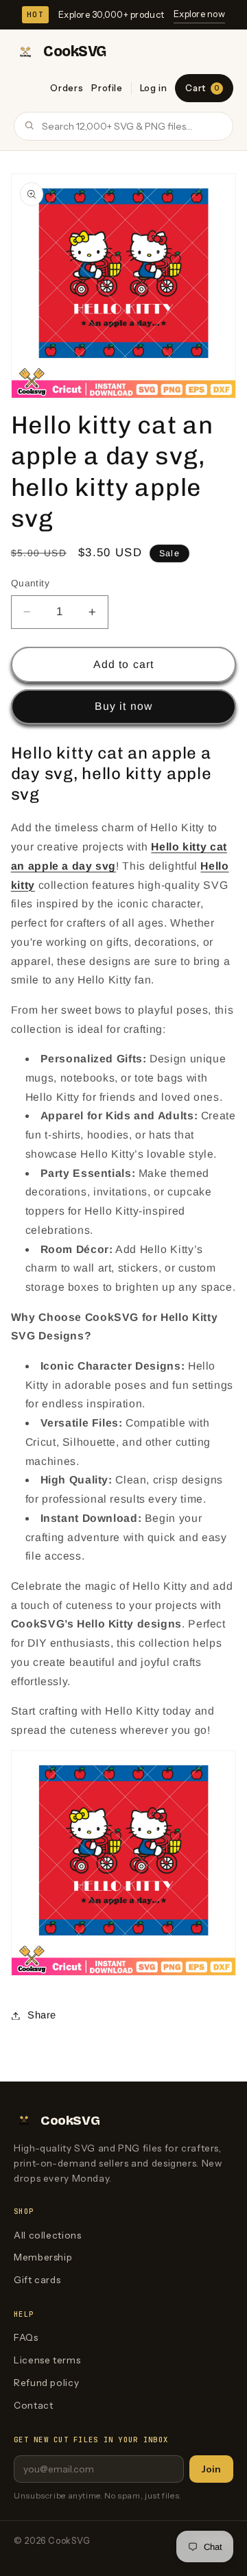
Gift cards (37, 2280)
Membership (43, 2257)
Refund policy (46, 2383)
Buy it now (123, 706)
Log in (154, 88)
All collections (47, 2235)
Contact (33, 2405)
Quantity (30, 583)
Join (211, 2469)
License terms (47, 2360)
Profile (107, 88)
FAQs (26, 2337)
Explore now (199, 14)
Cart (202, 88)
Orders (67, 88)
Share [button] (42, 2015)
